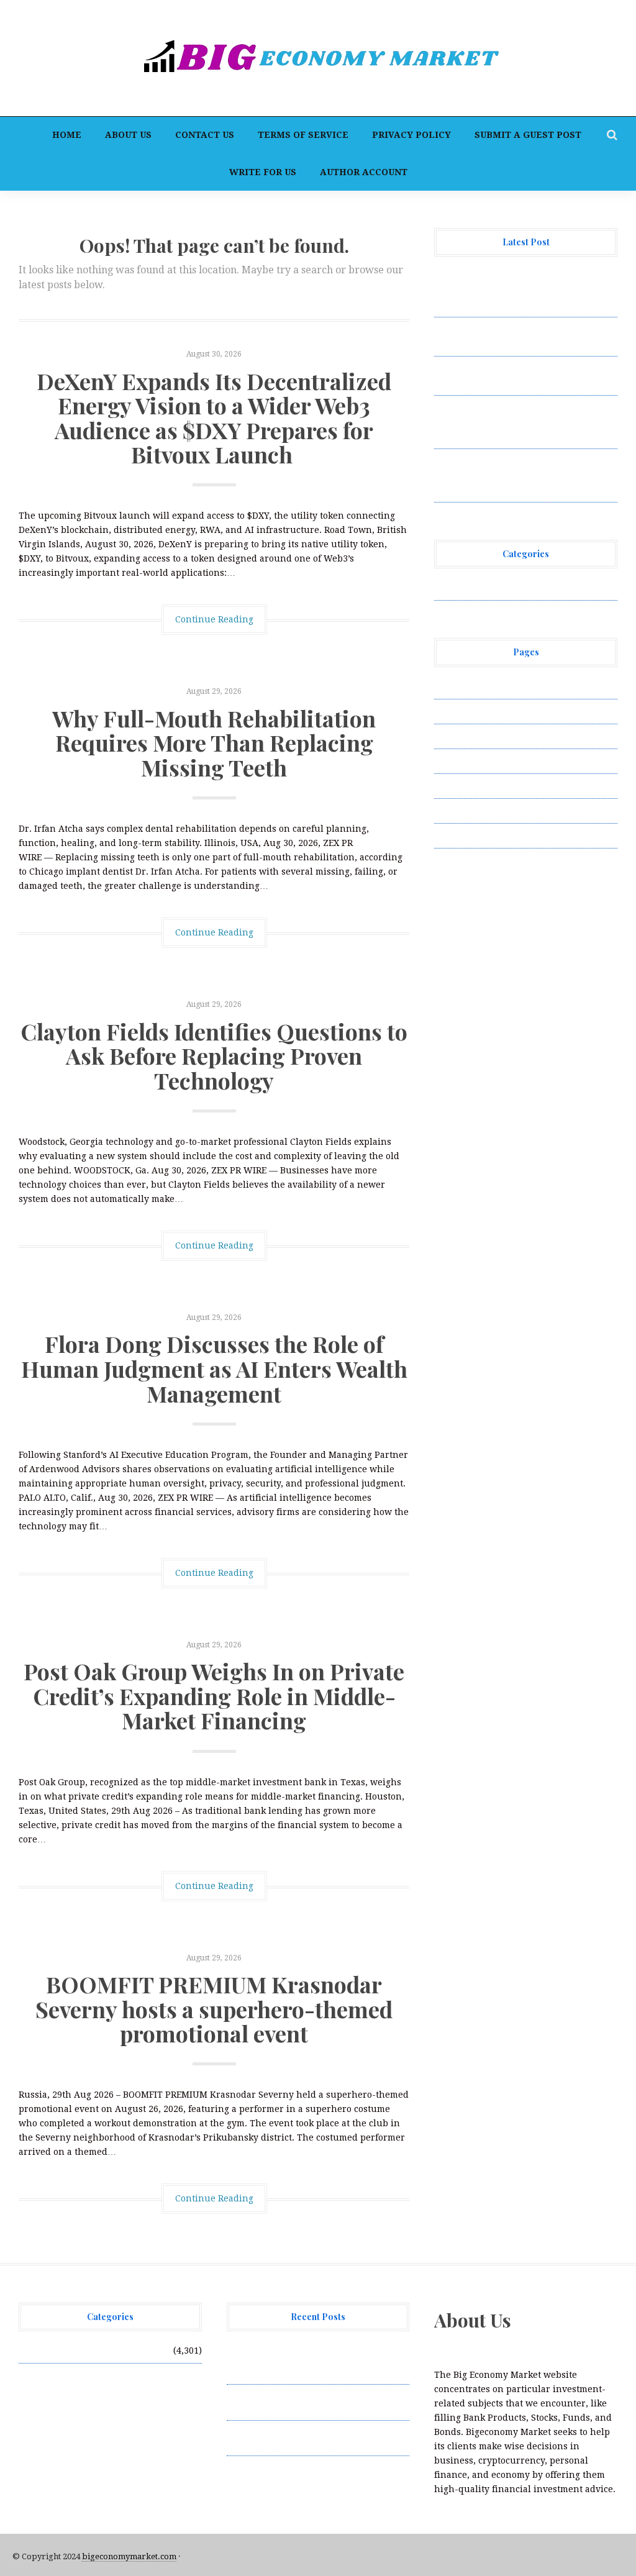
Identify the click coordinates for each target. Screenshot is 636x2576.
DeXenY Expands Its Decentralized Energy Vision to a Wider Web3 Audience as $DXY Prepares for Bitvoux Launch (214, 418)
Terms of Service (303, 135)
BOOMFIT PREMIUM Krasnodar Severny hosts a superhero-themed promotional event (214, 2009)
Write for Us (263, 172)
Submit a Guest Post (528, 135)
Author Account (364, 172)
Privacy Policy (411, 135)
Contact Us (205, 135)
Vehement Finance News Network (507, 588)
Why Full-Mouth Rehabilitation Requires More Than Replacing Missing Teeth (214, 743)
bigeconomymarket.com (129, 2556)
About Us (128, 135)
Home (67, 135)
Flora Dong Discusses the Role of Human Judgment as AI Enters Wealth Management (214, 1368)
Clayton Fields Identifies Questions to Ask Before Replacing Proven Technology (214, 1056)
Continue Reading (214, 619)
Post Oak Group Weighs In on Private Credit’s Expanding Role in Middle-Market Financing (214, 1695)
